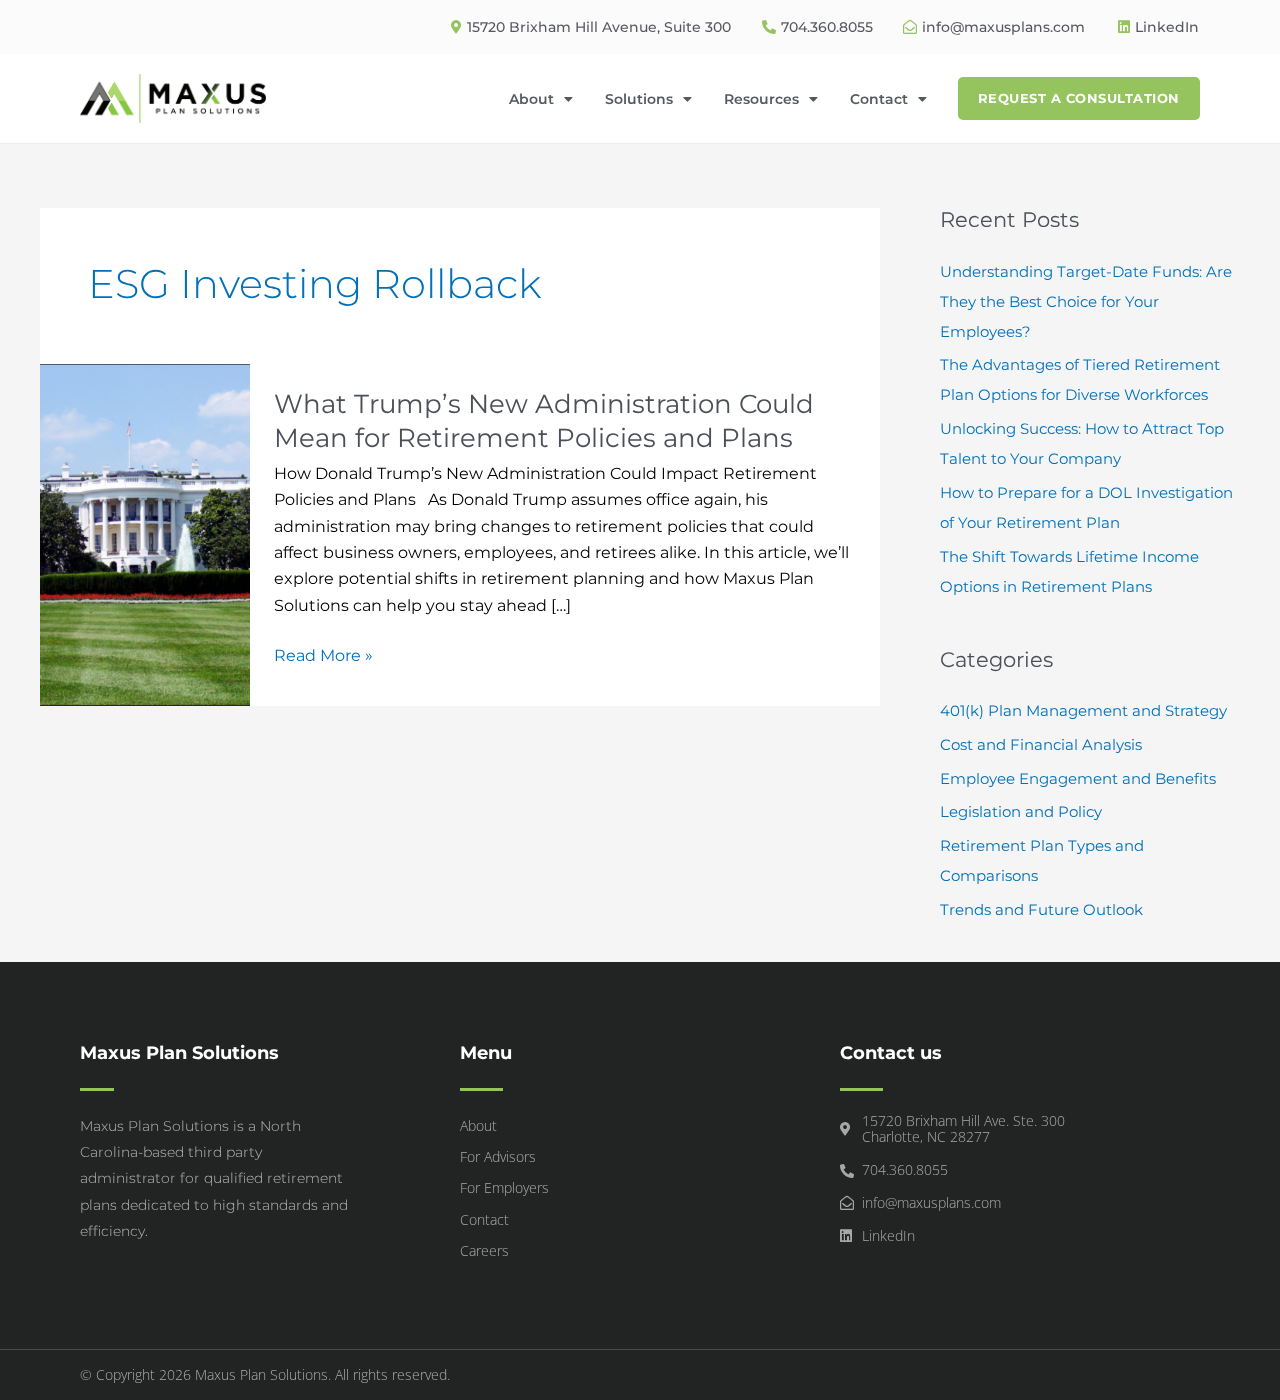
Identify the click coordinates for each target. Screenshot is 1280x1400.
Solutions (639, 99)
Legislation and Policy (1021, 811)
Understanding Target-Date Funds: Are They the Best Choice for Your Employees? (1086, 301)
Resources (761, 99)
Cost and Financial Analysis (1041, 744)
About (531, 99)
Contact (879, 99)
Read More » (323, 654)
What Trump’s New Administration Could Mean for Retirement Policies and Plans (544, 421)
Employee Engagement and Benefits (1078, 778)
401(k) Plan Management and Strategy (1083, 710)
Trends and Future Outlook (1041, 909)
